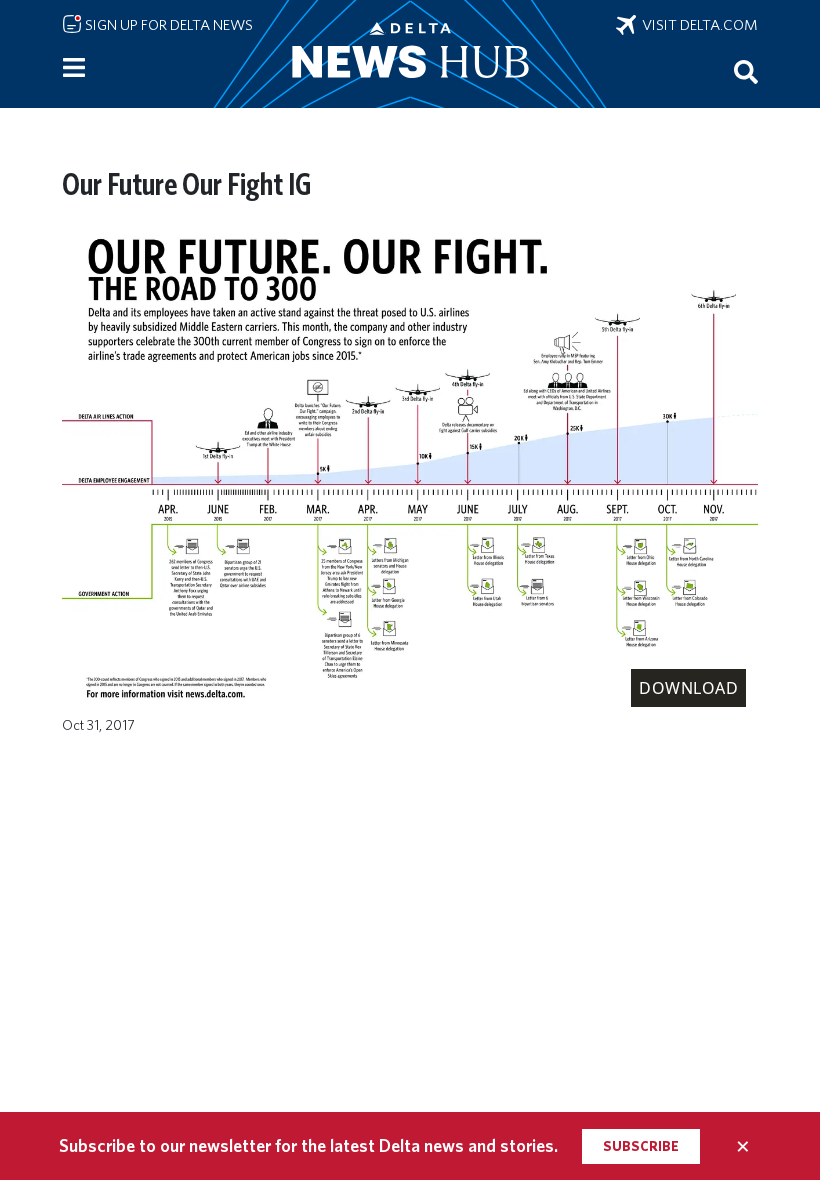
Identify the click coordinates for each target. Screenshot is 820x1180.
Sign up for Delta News (167, 25)
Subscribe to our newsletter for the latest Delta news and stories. (308, 1145)
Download (688, 688)
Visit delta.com (697, 25)
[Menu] (74, 68)
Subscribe (641, 1146)
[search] (746, 71)
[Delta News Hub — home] (410, 54)
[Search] (746, 71)
